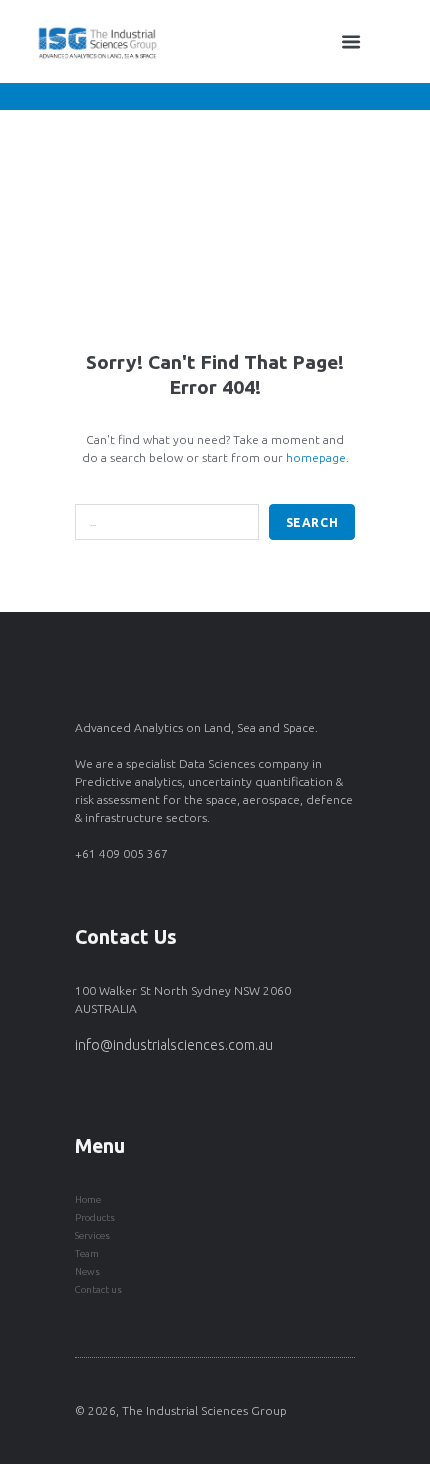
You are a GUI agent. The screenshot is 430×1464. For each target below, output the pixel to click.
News (87, 1271)
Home (88, 1199)
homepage (316, 457)
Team (87, 1253)
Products (95, 1217)
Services (92, 1235)
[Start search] (312, 521)
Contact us (98, 1289)
